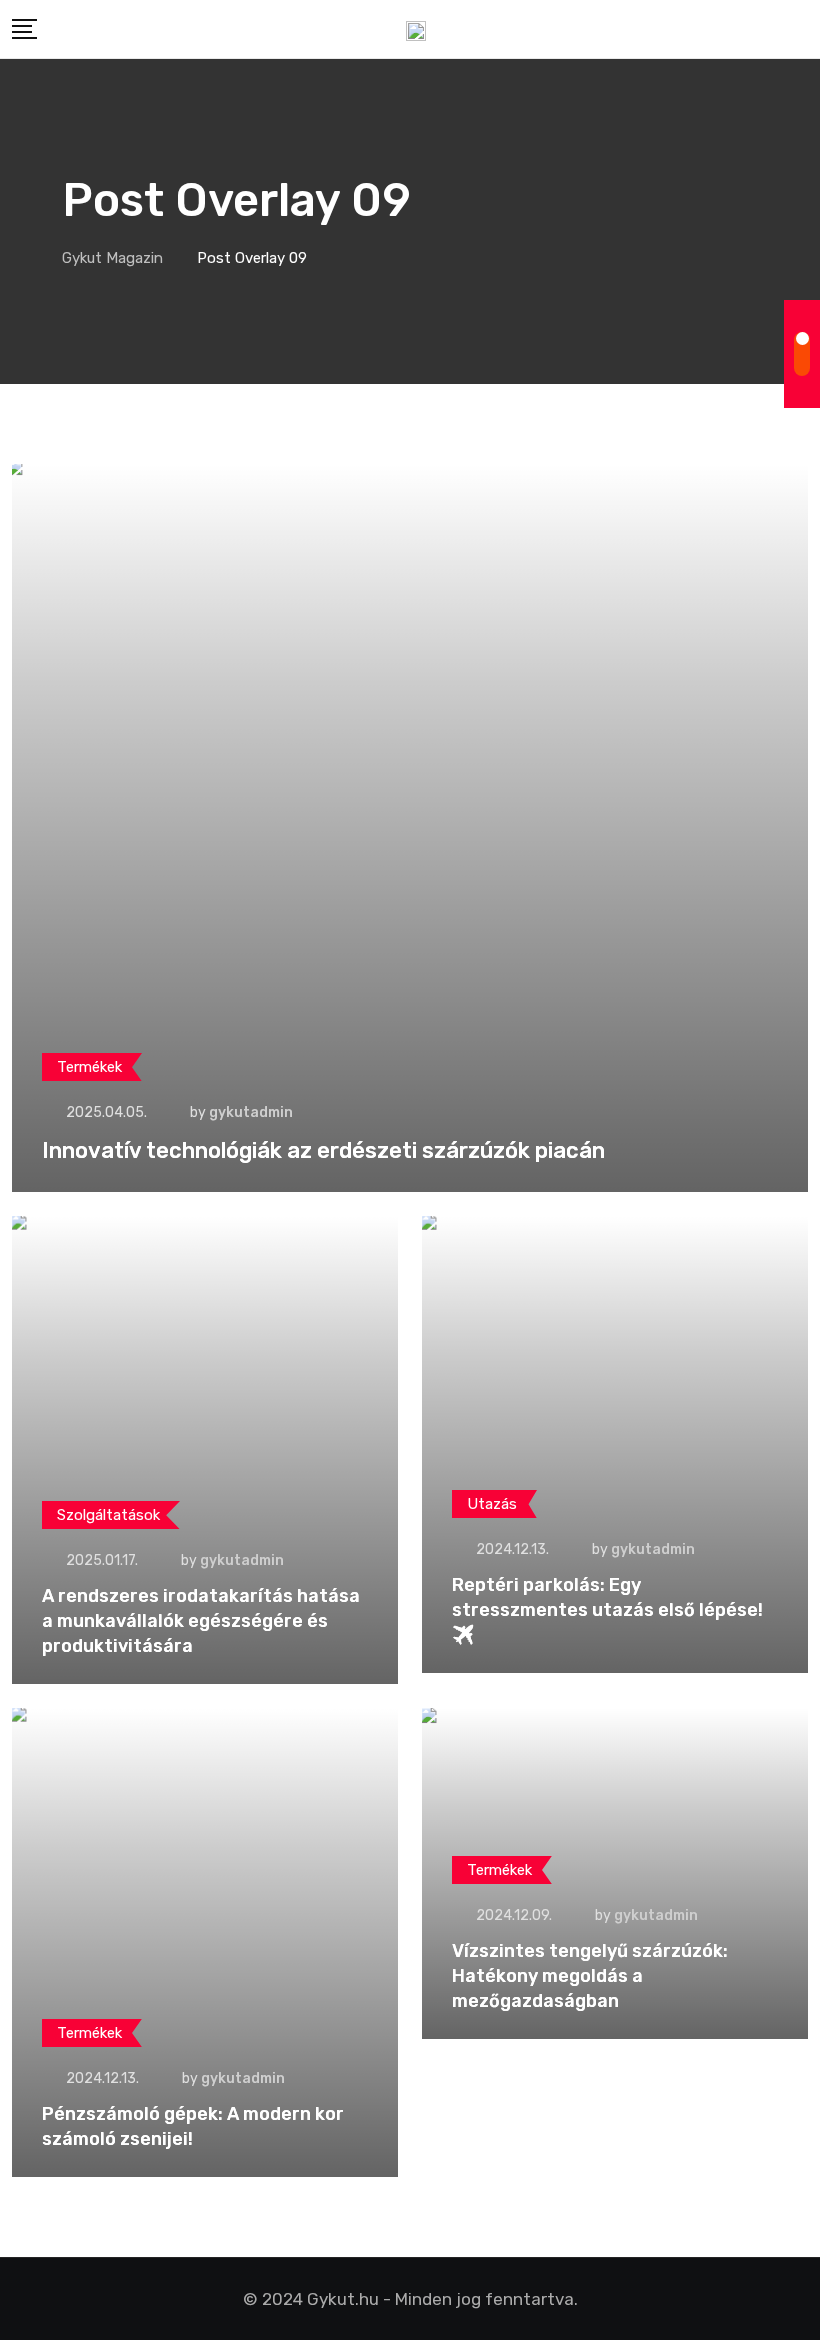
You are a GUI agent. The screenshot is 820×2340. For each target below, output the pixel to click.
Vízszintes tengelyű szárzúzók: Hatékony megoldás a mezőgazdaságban (590, 1976)
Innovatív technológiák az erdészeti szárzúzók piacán (323, 1150)
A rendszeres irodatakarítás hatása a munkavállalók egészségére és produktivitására (201, 1621)
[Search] (801, 29)
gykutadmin (251, 1112)
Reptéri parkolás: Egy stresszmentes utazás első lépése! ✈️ (607, 1610)
